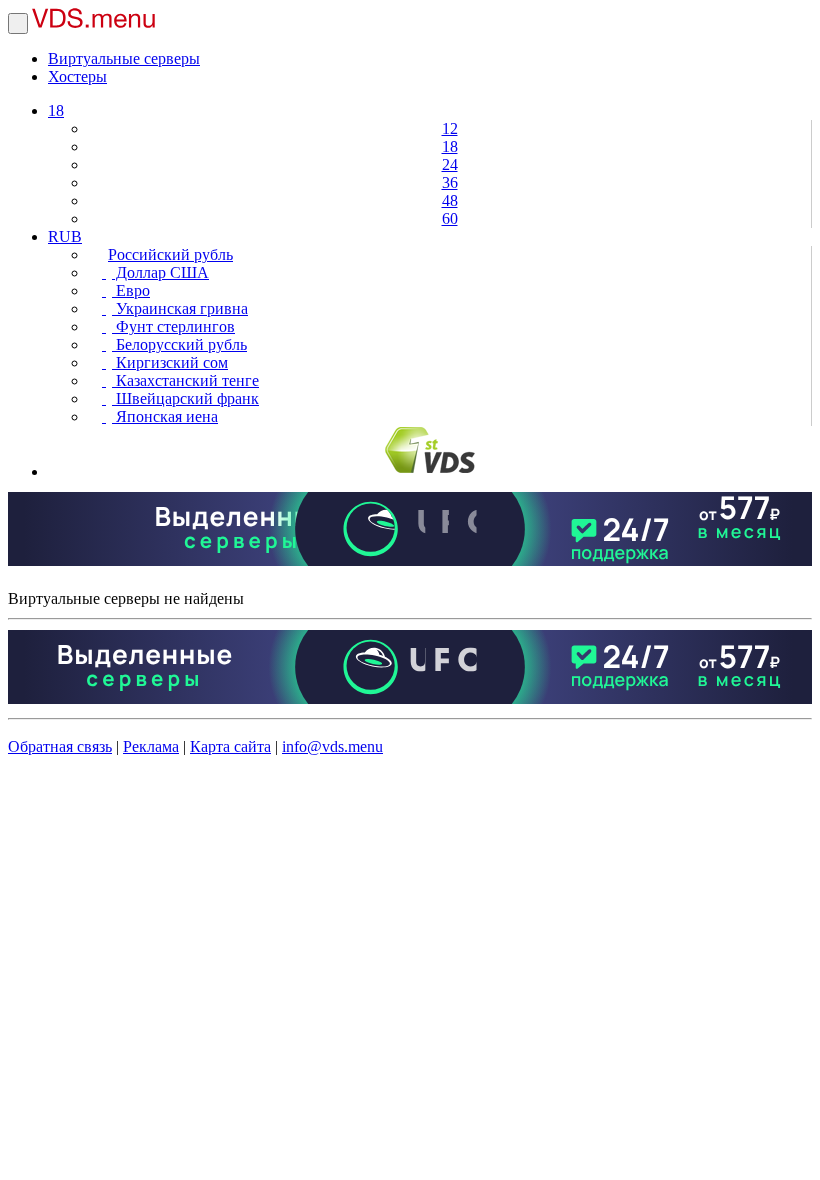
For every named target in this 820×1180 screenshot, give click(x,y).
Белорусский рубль (179, 344)
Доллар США (160, 272)
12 (450, 128)
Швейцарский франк (185, 398)
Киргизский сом (170, 362)
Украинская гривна (180, 308)
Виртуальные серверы (124, 58)
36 (450, 182)
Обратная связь (60, 746)
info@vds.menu (332, 746)
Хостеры (77, 76)
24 (450, 164)
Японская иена (165, 416)
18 (56, 110)
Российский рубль (170, 254)
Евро (131, 290)
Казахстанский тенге (185, 380)
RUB (65, 236)
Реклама (151, 746)
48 (450, 200)
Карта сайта (230, 746)
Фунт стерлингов (173, 326)
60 (450, 218)
